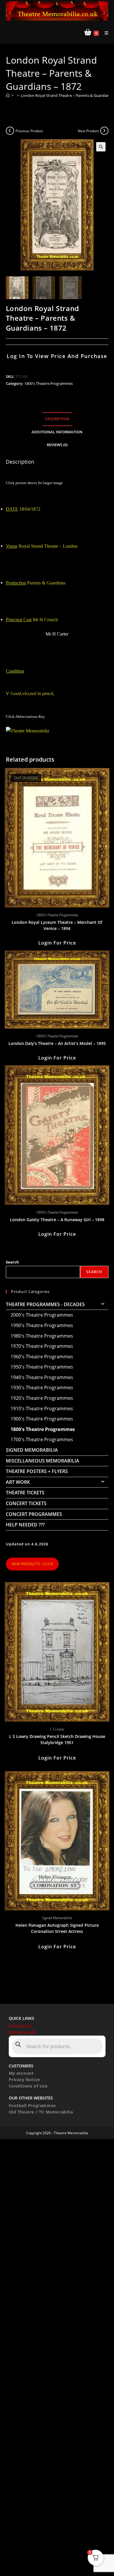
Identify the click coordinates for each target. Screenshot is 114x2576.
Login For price (57, 943)
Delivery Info (23, 2032)
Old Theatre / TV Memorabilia (41, 2112)
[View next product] (104, 131)
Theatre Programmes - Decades (45, 1304)
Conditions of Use (28, 2086)
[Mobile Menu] (104, 33)
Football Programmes (32, 2105)
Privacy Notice (24, 2080)
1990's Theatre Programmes (42, 1325)
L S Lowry (57, 1729)
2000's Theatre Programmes (42, 1315)
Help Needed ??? (25, 1525)
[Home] (8, 95)
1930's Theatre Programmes (42, 1388)
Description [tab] (57, 419)
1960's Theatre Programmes (42, 1357)
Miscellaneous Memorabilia (43, 1461)
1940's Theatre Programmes (42, 1377)
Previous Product (29, 131)
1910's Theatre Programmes (42, 1409)
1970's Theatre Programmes (42, 1346)
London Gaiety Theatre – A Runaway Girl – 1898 (57, 1220)
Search (12, 1262)
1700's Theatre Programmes (42, 1439)
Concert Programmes (34, 1514)
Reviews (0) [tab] (57, 445)
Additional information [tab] (57, 432)
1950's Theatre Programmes (42, 1367)
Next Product (88, 131)
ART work (18, 1482)
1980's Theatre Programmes (42, 1336)
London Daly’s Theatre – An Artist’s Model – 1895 (57, 1043)
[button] (101, 147)
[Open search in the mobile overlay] (57, 2046)
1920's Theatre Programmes (42, 1398)
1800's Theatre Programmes (49, 383)
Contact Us (21, 2026)
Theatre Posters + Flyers (37, 1471)
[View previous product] (10, 131)
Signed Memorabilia (32, 1450)
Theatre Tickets (25, 1493)
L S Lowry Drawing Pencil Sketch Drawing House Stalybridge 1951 (57, 1739)
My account (21, 2073)
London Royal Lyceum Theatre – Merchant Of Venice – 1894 (57, 925)
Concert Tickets (26, 1503)
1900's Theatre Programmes (42, 1419)
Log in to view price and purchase (57, 356)
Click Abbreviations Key (25, 717)
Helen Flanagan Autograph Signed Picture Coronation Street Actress (57, 1928)
